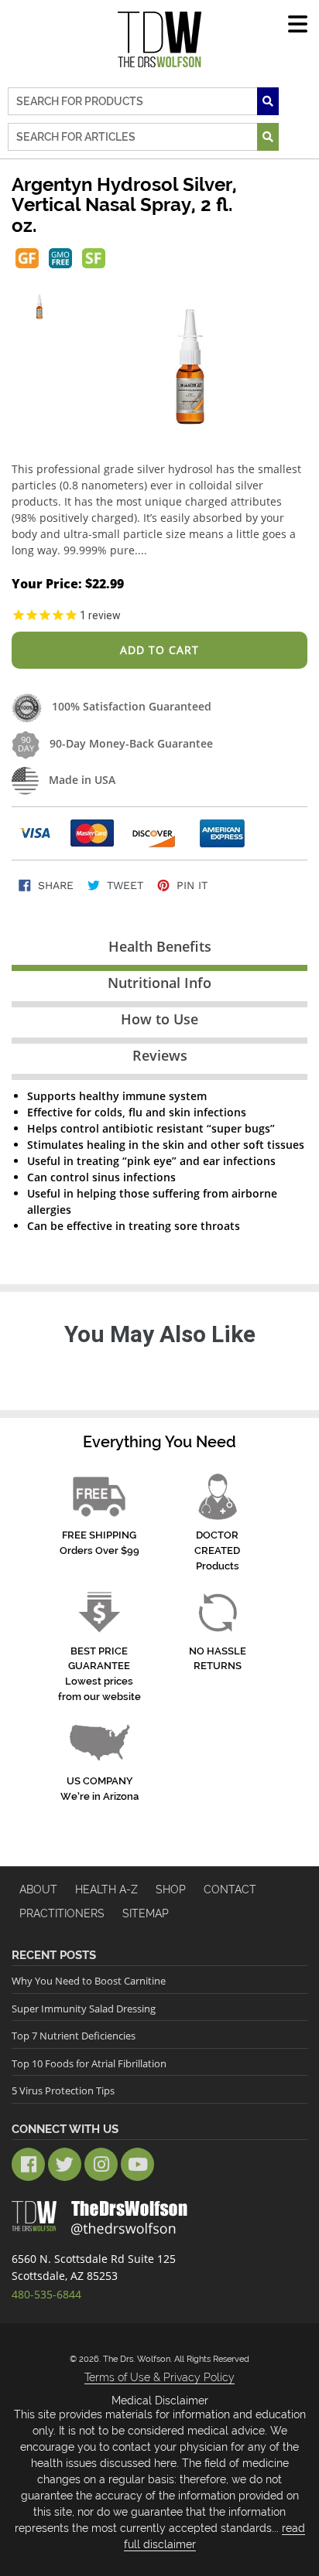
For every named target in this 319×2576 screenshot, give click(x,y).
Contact (230, 1889)
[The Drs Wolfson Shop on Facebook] (28, 2164)
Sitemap (146, 1913)
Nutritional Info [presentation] (159, 983)
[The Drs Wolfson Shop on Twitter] (65, 2164)
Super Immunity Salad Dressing (84, 2009)
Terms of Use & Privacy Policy (159, 2377)
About (38, 1889)
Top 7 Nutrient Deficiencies (74, 2036)
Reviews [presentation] (160, 1055)
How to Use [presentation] (159, 1019)
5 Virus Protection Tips (63, 2090)
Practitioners (62, 1913)
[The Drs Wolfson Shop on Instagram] (101, 2164)
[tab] (159, 950)
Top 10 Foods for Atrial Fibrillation (89, 2063)
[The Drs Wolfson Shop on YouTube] (137, 2164)
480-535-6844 (46, 2294)
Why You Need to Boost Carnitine (89, 1981)
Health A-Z (106, 1889)
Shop (171, 1889)
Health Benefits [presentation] (160, 946)
